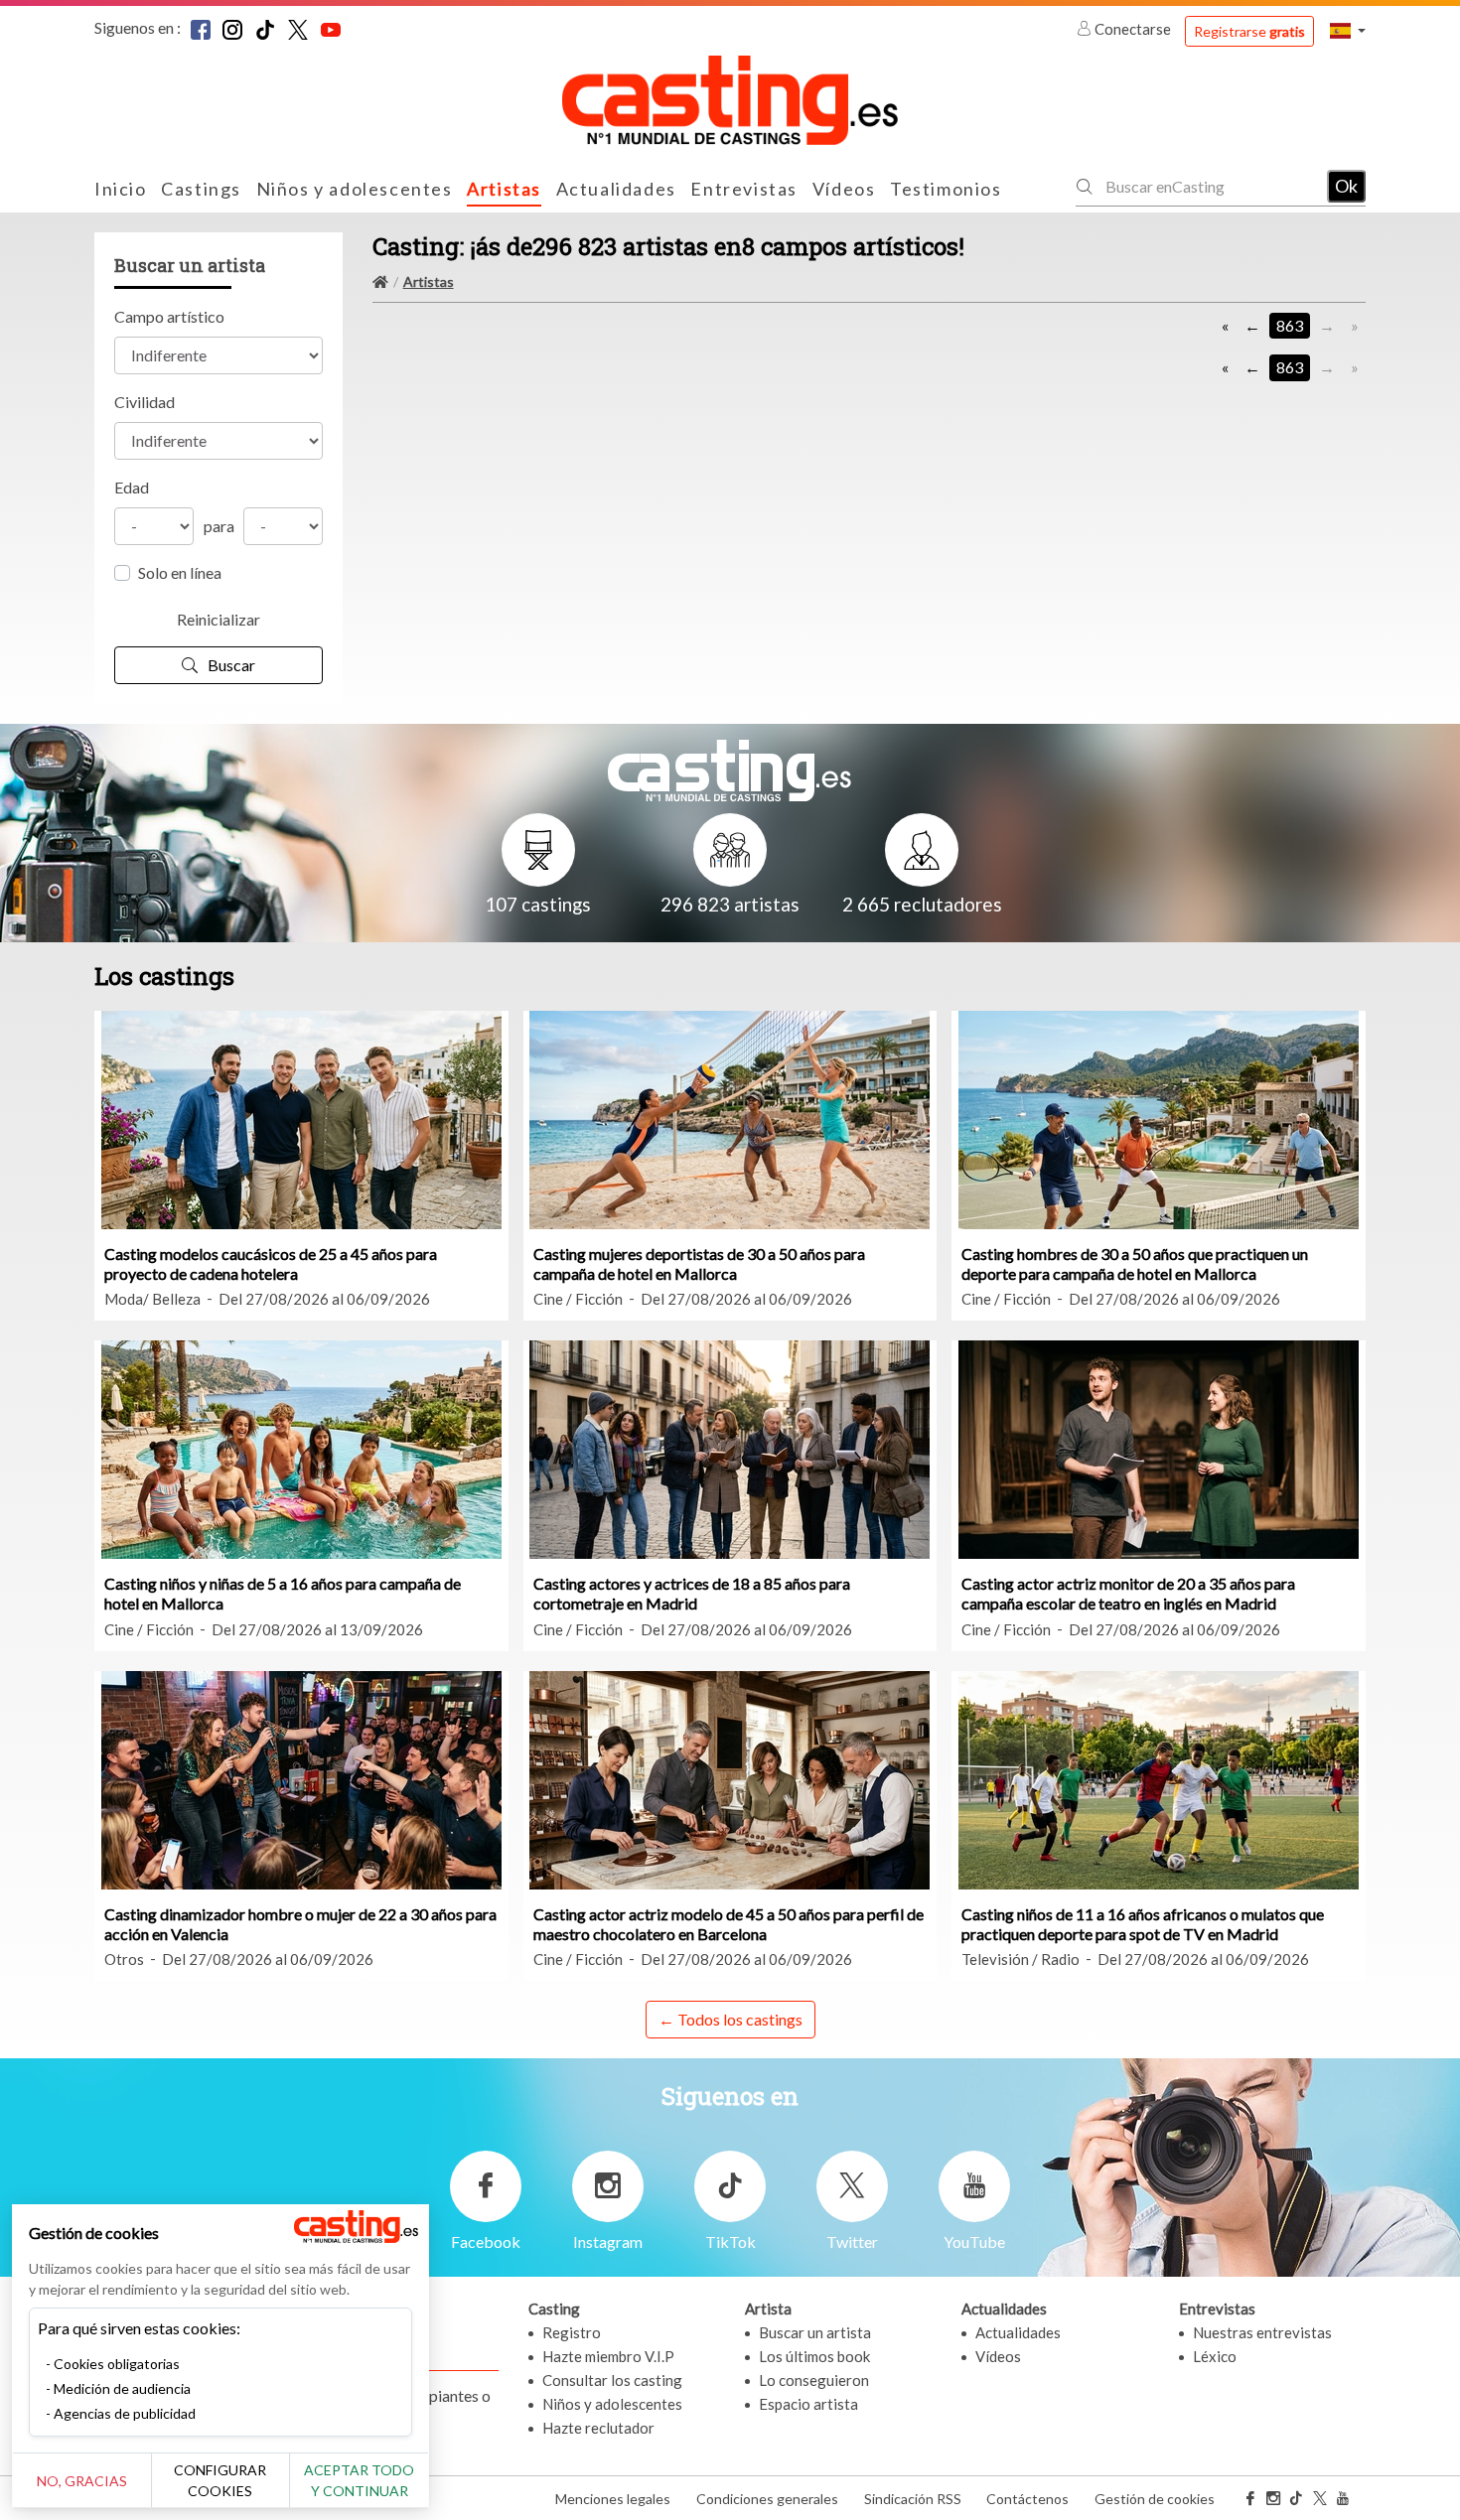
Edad (132, 487)
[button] (1348, 30)
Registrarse (1249, 31)
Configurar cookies (220, 2480)
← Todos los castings (730, 2019)
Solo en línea (180, 572)
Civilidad (145, 402)
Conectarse (1133, 29)
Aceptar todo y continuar (359, 2480)
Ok (1346, 186)
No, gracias (82, 2481)
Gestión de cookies (1155, 2499)
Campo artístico (169, 316)
